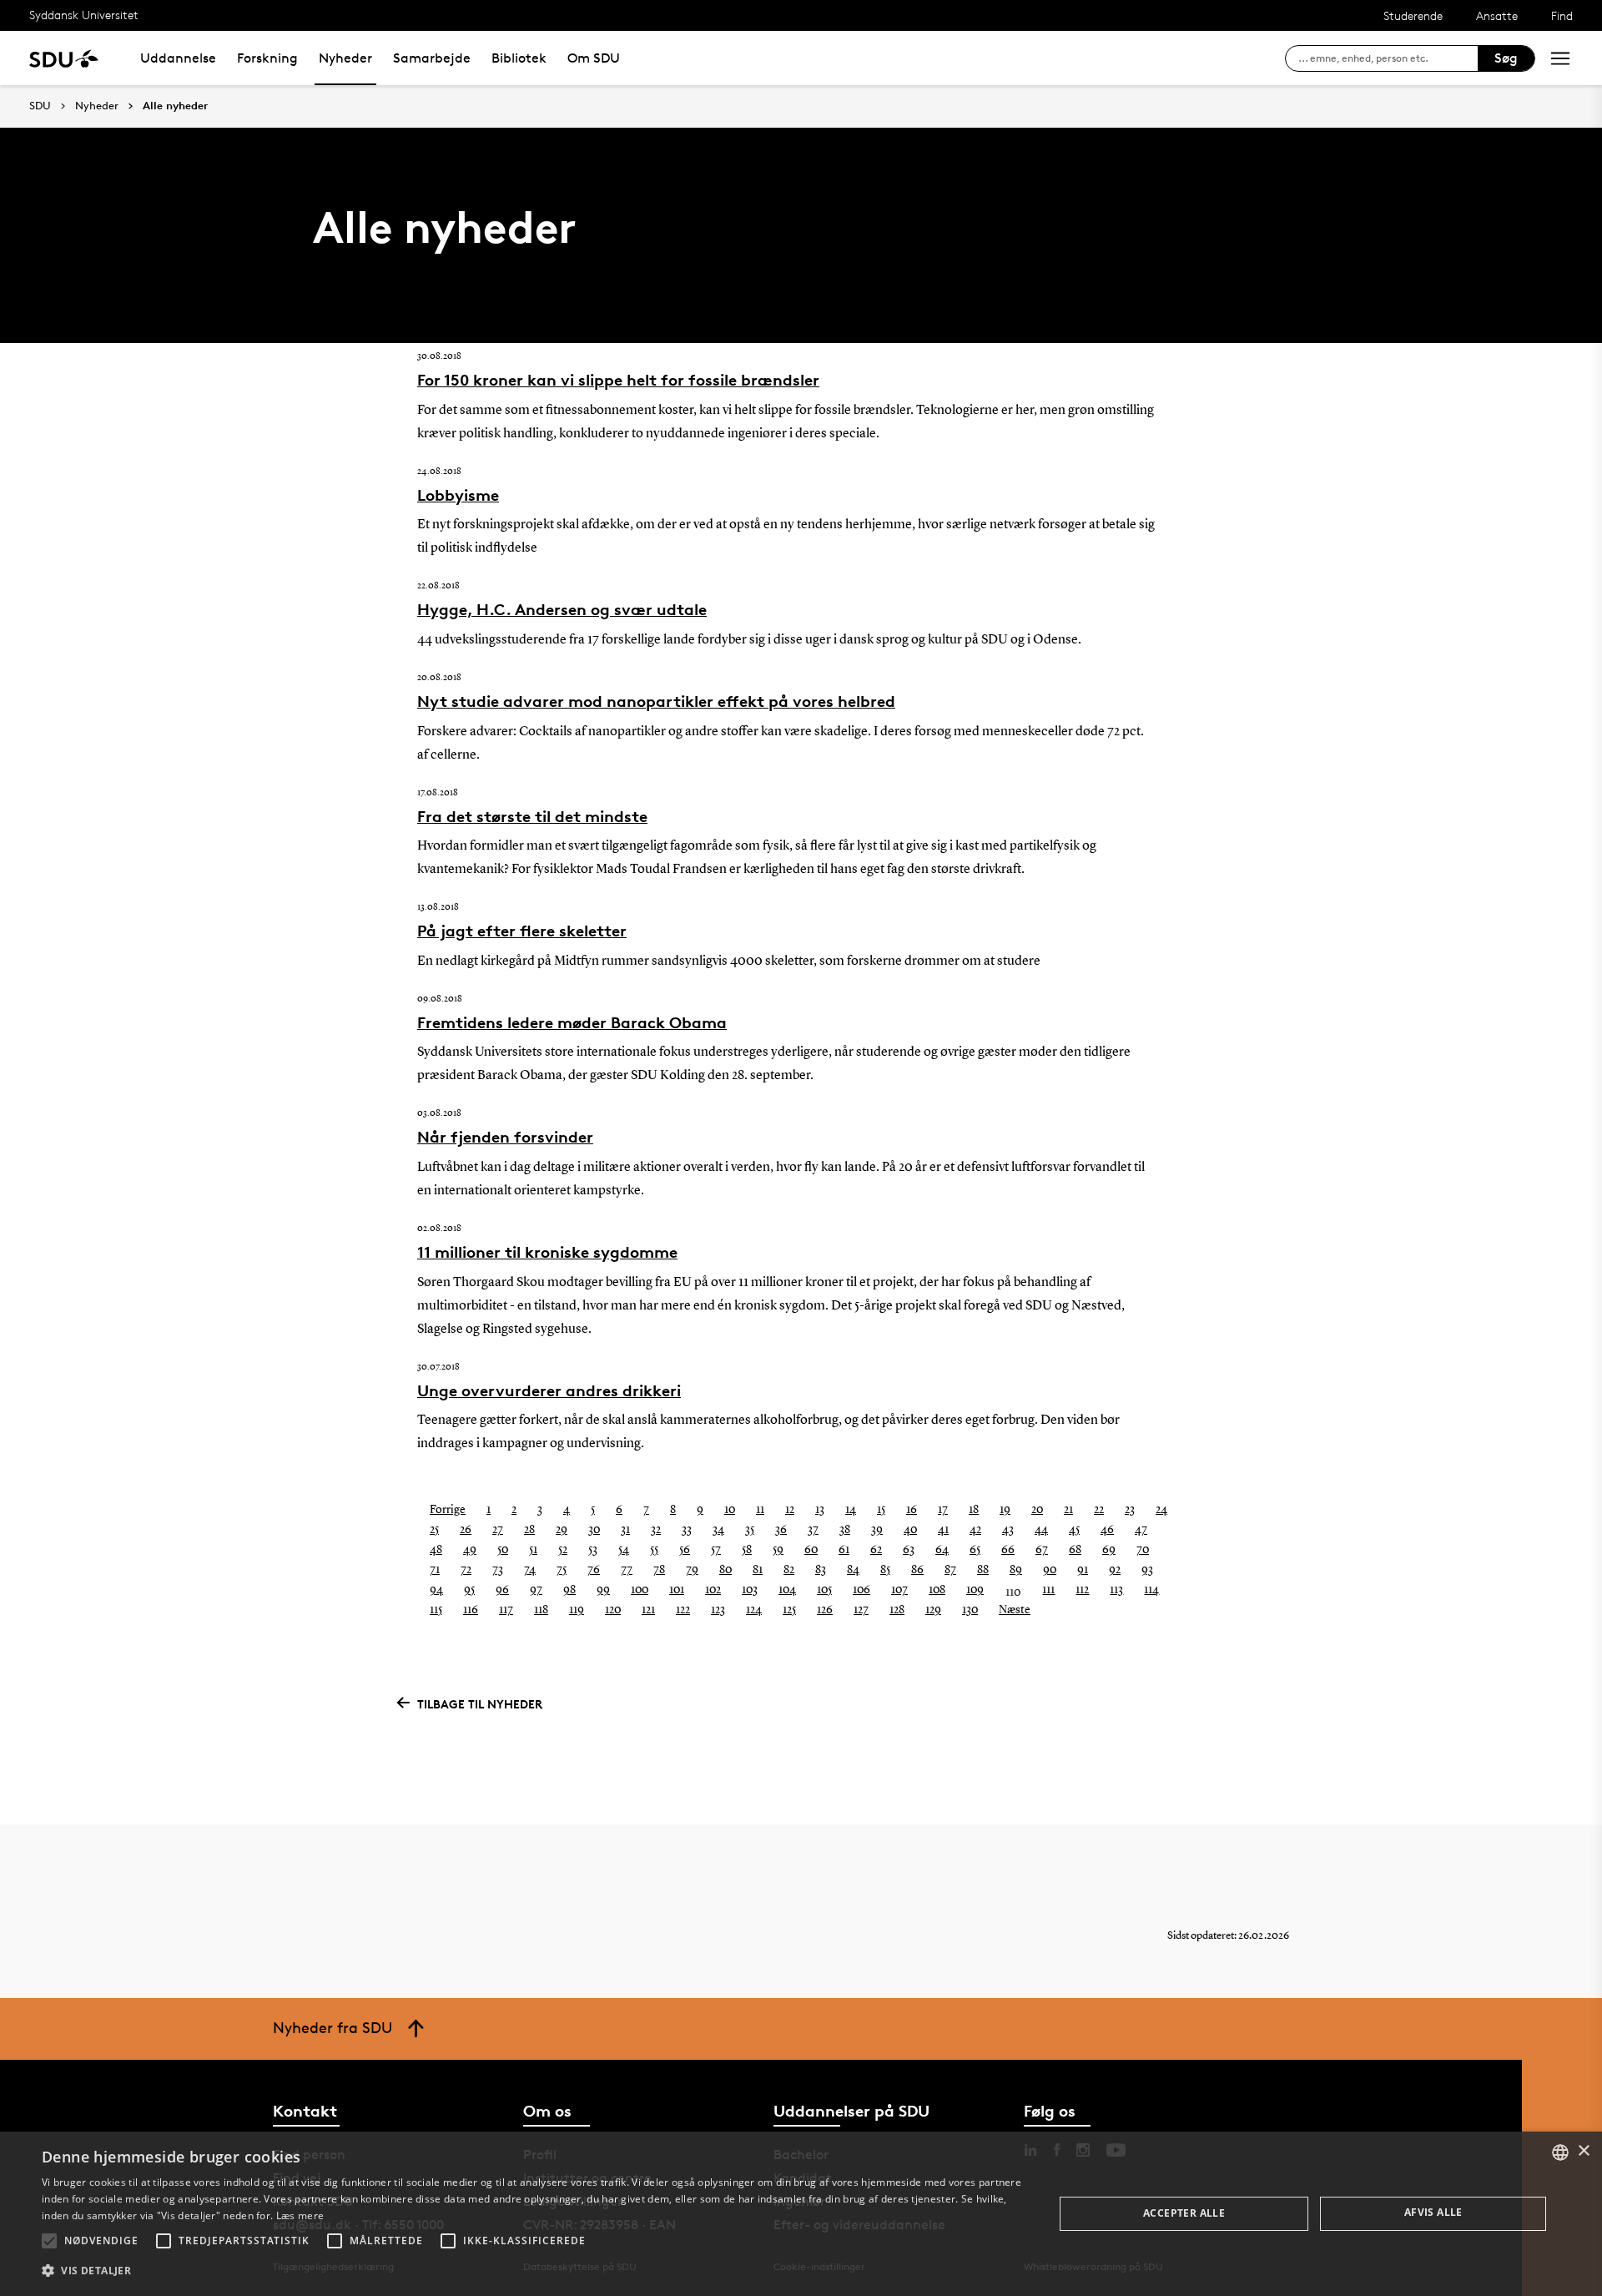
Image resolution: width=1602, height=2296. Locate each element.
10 (730, 1510)
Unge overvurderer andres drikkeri (549, 1390)
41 (943, 1530)
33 (687, 1530)
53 (593, 1550)
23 (1130, 1510)
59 (778, 1550)
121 (648, 1610)
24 (1161, 1510)
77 (627, 1570)
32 (656, 1530)
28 (529, 1530)
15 (881, 1510)
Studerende (1413, 15)
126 (825, 1610)
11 (760, 1510)
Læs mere (300, 2215)
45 (1074, 1530)
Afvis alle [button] (1433, 2212)
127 (861, 1610)
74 (530, 1570)
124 (754, 1610)
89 (1016, 1570)
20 (1037, 1510)
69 (1109, 1550)
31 (625, 1530)
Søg (1506, 58)
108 (937, 1590)
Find (1562, 15)
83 (821, 1570)
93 (1147, 1570)
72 (466, 1570)
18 (974, 1510)
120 (613, 1610)
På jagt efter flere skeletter (522, 931)
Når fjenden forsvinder (505, 1137)
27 (498, 1530)
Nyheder (345, 58)
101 (677, 1590)
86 (917, 1570)
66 (1008, 1550)
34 (718, 1530)
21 (1068, 1510)
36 (781, 1530)
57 (716, 1550)
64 (942, 1550)
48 (436, 1550)
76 (594, 1570)
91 (1083, 1570)
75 (562, 1570)
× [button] (1583, 2151)
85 (885, 1570)
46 (1107, 1530)
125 (789, 1610)
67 (1042, 1550)
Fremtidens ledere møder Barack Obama (572, 1022)
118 (541, 1610)
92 (1115, 1570)
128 (897, 1610)
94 (436, 1590)
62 (876, 1550)
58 (747, 1550)
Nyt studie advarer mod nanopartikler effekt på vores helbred (656, 701)
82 (789, 1570)
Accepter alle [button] (1184, 2213)
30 (594, 1530)
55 (654, 1550)
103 (750, 1590)
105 (824, 1590)
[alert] (801, 2214)
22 (1099, 1510)
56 (685, 1550)
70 (1143, 1550)
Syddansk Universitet (84, 15)
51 (533, 1550)
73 (498, 1570)
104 (787, 1590)
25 (434, 1530)
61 (844, 1550)
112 (1082, 1590)
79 (692, 1570)
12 (790, 1510)
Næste (1015, 1610)
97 (536, 1590)
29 (562, 1530)
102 (713, 1590)
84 (853, 1570)
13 (820, 1510)
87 (950, 1570)
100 (640, 1590)
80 (725, 1570)
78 (659, 1570)
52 (563, 1550)
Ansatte (1497, 15)
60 (811, 1550)
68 (1075, 1550)
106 (861, 1590)
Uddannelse (178, 58)
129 (933, 1610)
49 (470, 1550)
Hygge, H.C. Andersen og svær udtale (562, 609)
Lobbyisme (458, 495)
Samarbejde (432, 58)
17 (943, 1510)
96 (502, 1590)
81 (758, 1570)
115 (436, 1610)
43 (1008, 1530)
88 (983, 1570)
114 (1151, 1590)
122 (683, 1610)
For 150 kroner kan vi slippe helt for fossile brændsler (618, 380)
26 (466, 1530)
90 (1050, 1570)
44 (1041, 1530)
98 (569, 1590)
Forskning (267, 58)
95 (469, 1590)
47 (1141, 1530)
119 (577, 1610)
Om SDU (594, 58)
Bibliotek (519, 58)
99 (603, 1590)
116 (471, 1610)
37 (813, 1530)
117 (506, 1610)
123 (718, 1610)
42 (975, 1530)
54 (624, 1550)
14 (851, 1510)
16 (912, 1510)
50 (503, 1550)
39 (877, 1530)
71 (435, 1570)
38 (845, 1530)
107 (899, 1590)
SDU (40, 106)
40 (910, 1530)
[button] (49, 2241)
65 (975, 1550)
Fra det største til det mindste (532, 816)
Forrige (448, 1510)
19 (1005, 1510)
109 (975, 1590)
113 (1116, 1590)
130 (970, 1610)
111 (1048, 1590)
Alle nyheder (175, 106)
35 (750, 1530)
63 (909, 1550)
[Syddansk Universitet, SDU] (64, 58)
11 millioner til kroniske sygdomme (547, 1252)
